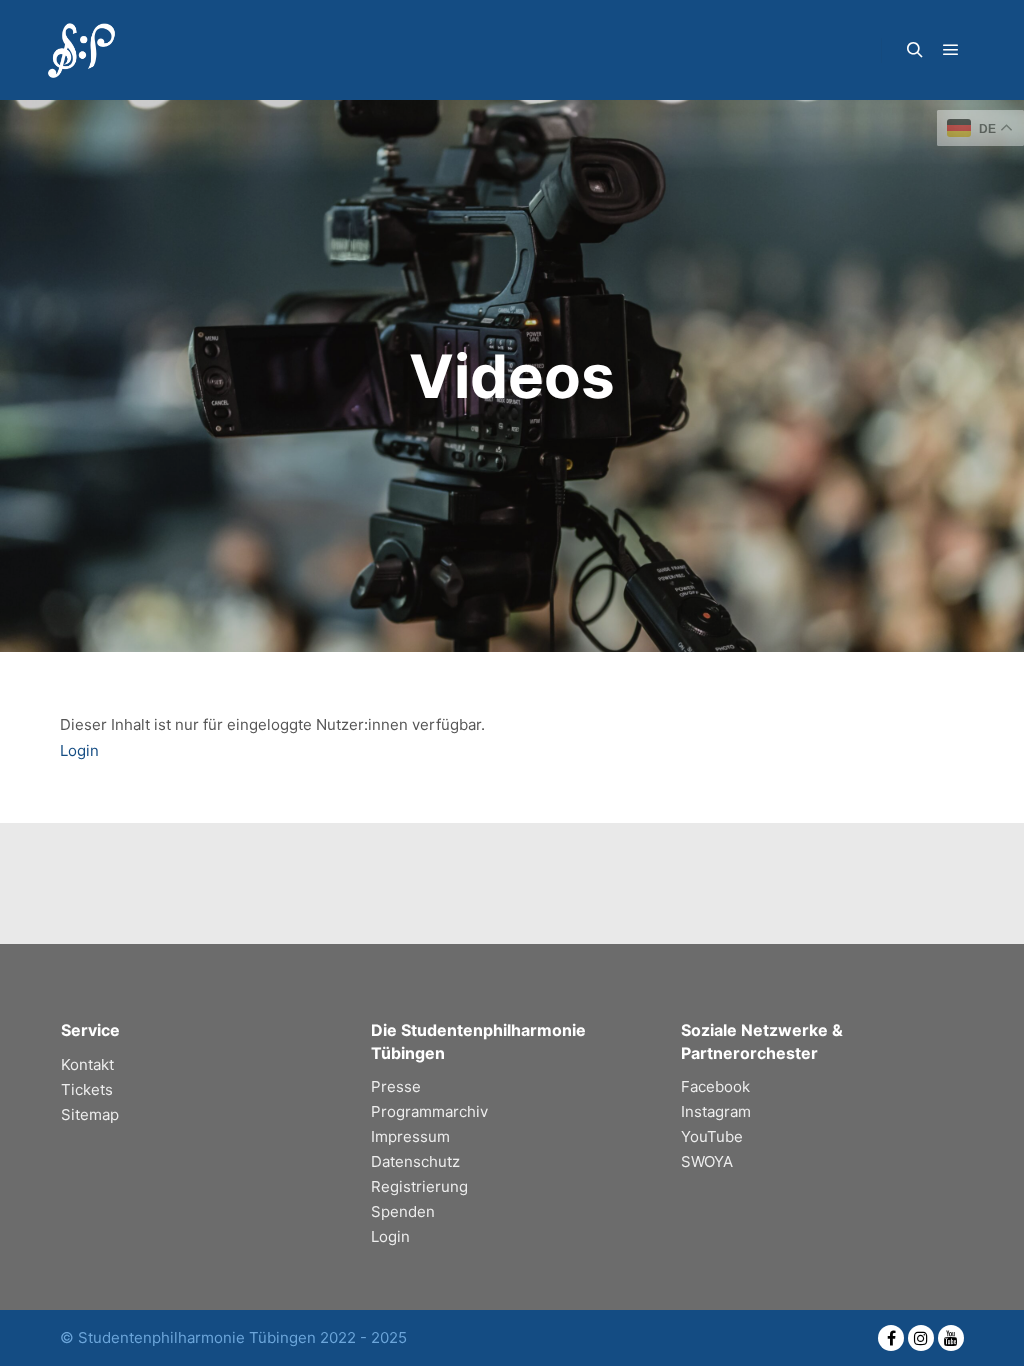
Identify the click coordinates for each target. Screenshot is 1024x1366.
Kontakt (87, 1064)
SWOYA (707, 1161)
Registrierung (419, 1186)
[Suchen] (915, 50)
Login (79, 750)
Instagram (716, 1111)
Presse (396, 1086)
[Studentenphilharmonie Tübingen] (80, 50)
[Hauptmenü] (951, 50)
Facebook (715, 1086)
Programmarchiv (429, 1111)
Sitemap (90, 1114)
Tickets (87, 1089)
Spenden (403, 1211)
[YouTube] (951, 1338)
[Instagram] (921, 1338)
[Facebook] (891, 1338)
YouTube (712, 1136)
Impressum (410, 1136)
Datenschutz (415, 1161)
